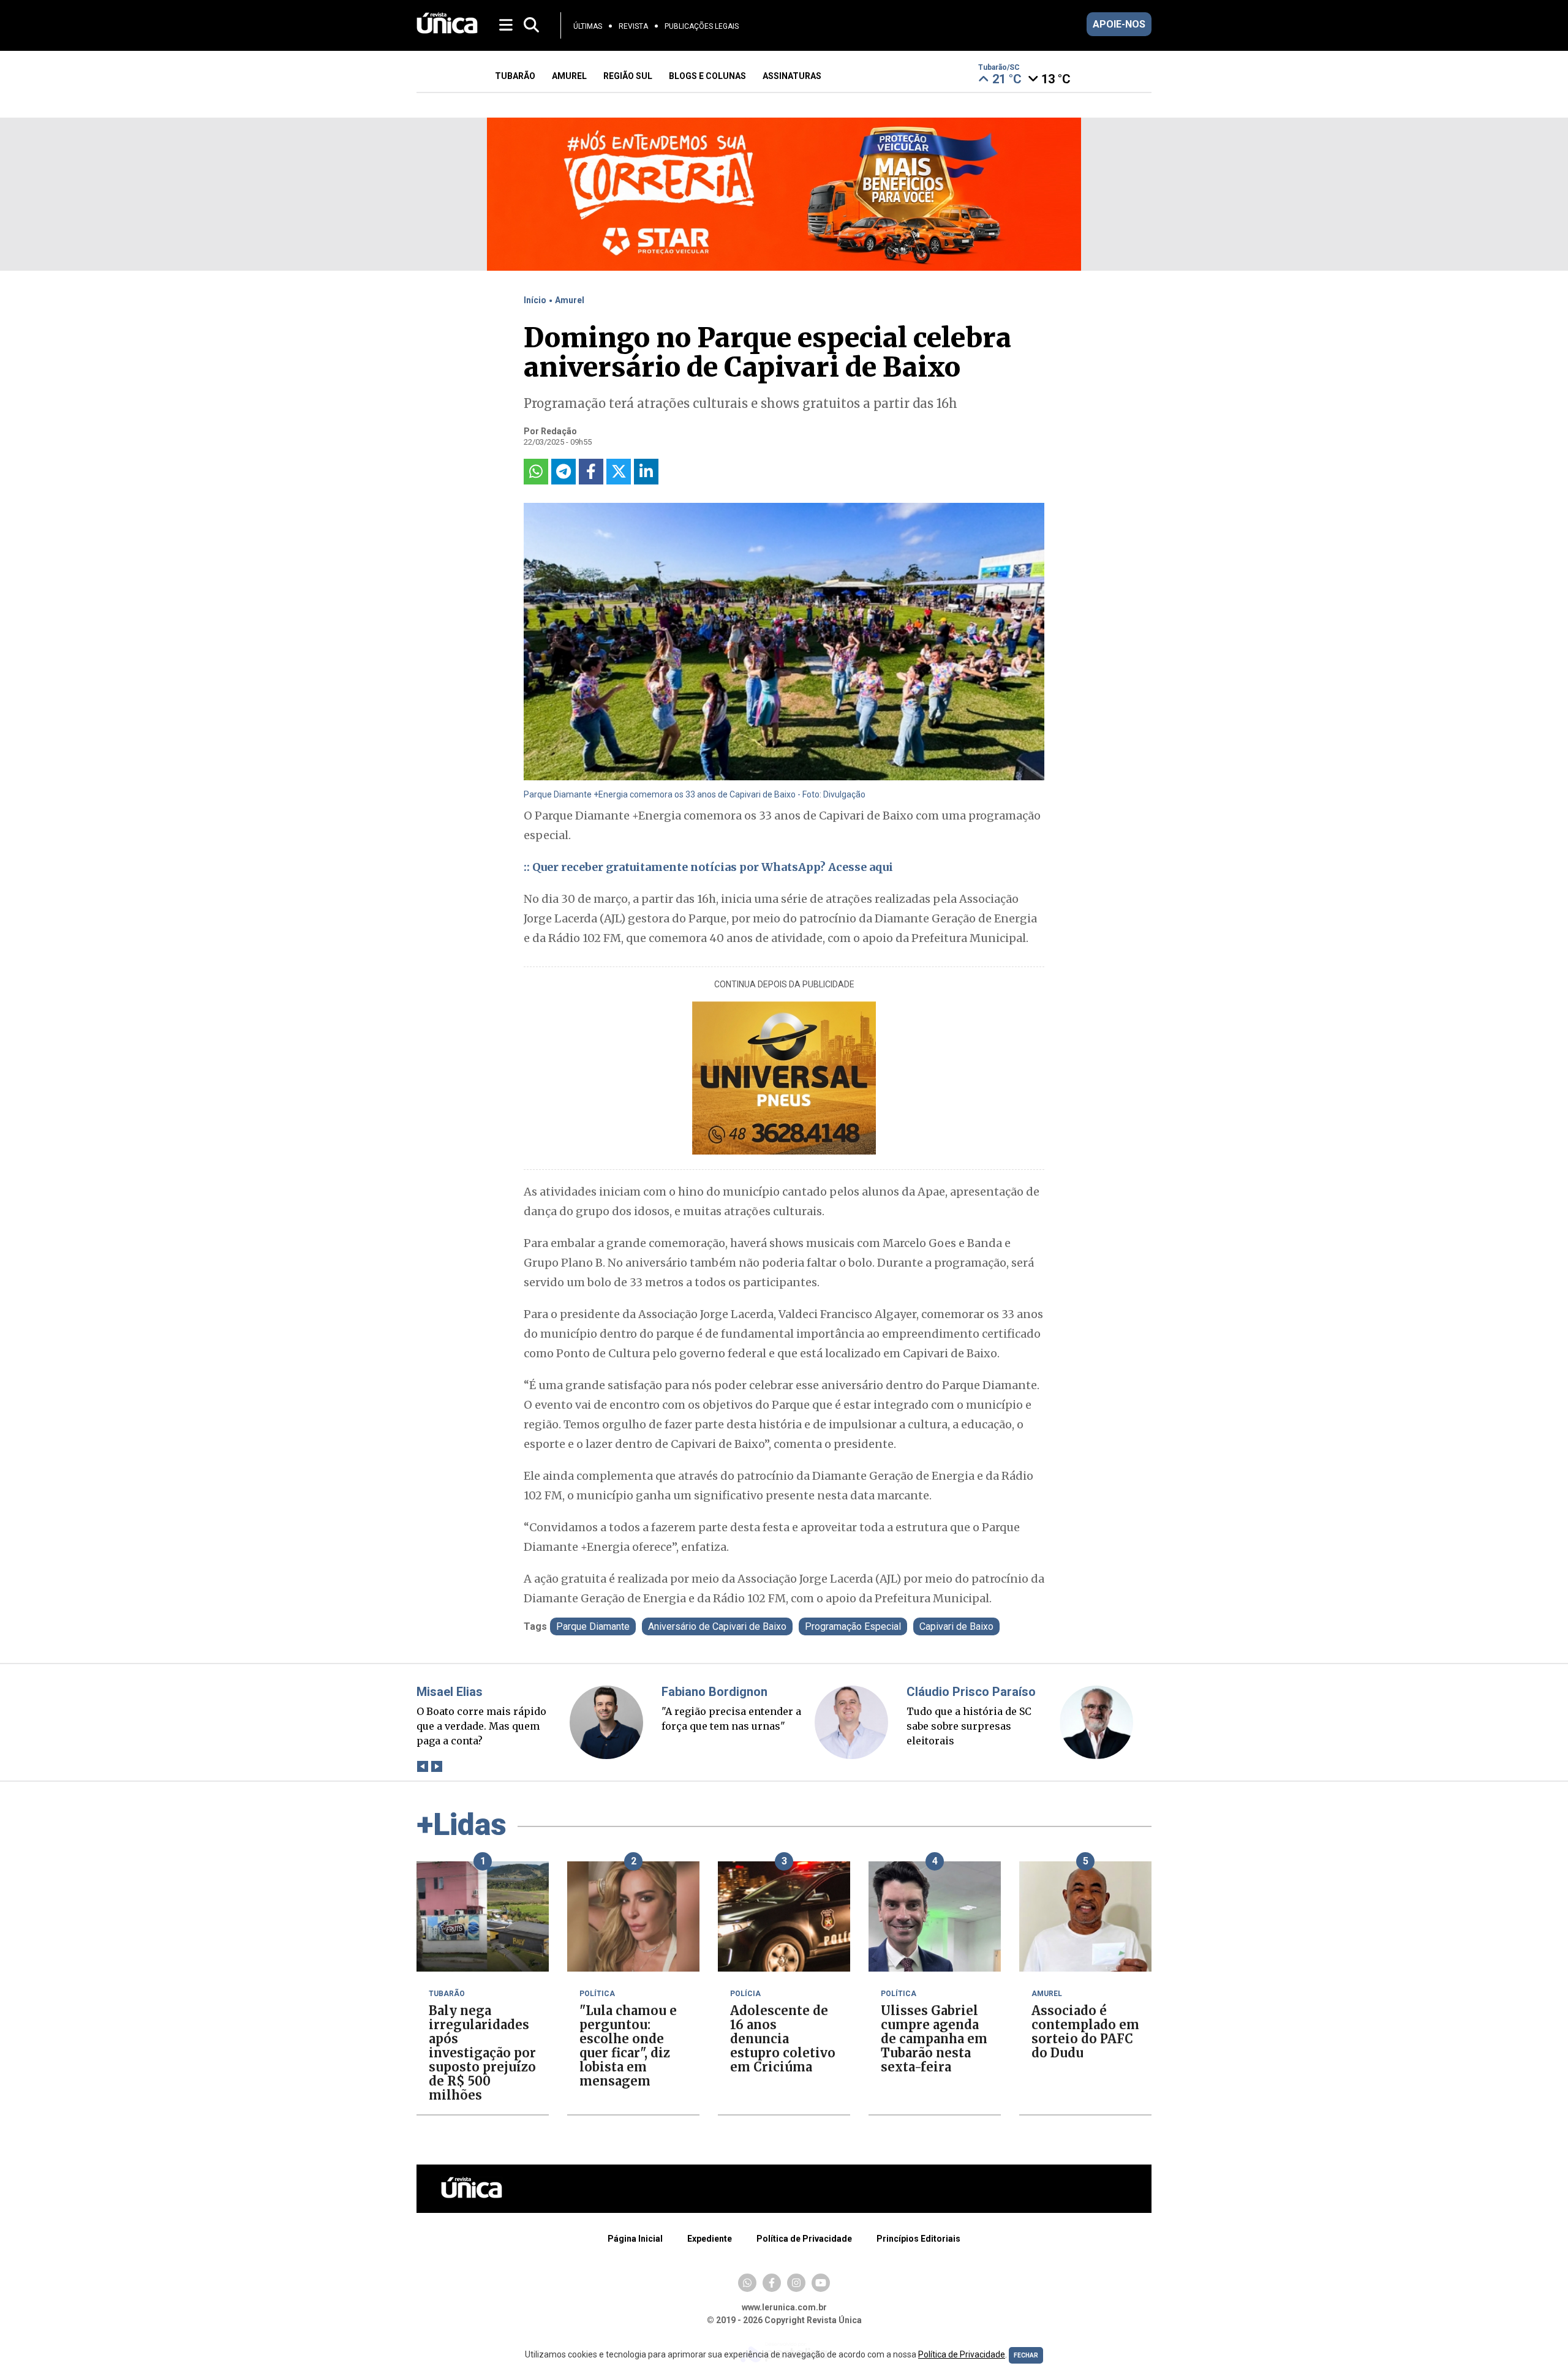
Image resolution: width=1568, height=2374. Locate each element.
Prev (422, 1767)
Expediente (710, 2239)
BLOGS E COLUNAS (707, 76)
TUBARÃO (515, 76)
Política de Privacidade (804, 2239)
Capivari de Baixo (956, 1626)
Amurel (570, 300)
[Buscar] (531, 25)
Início (535, 300)
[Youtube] (821, 2283)
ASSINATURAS (792, 76)
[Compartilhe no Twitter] (619, 472)
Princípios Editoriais (918, 2239)
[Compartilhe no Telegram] (563, 472)
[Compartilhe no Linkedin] (646, 472)
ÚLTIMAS (588, 26)
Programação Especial (853, 1626)
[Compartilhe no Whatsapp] (536, 472)
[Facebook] (772, 2283)
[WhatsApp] (747, 2283)
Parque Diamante (593, 1626)
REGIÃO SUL (628, 76)
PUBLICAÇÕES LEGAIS (702, 26)
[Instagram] (796, 2283)
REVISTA (633, 26)
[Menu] (507, 24)
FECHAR (1026, 2355)
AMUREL (569, 76)
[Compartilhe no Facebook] (591, 472)
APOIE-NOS (1119, 24)
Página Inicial (635, 2239)
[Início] (447, 30)
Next (436, 1767)
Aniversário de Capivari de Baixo (717, 1626)
